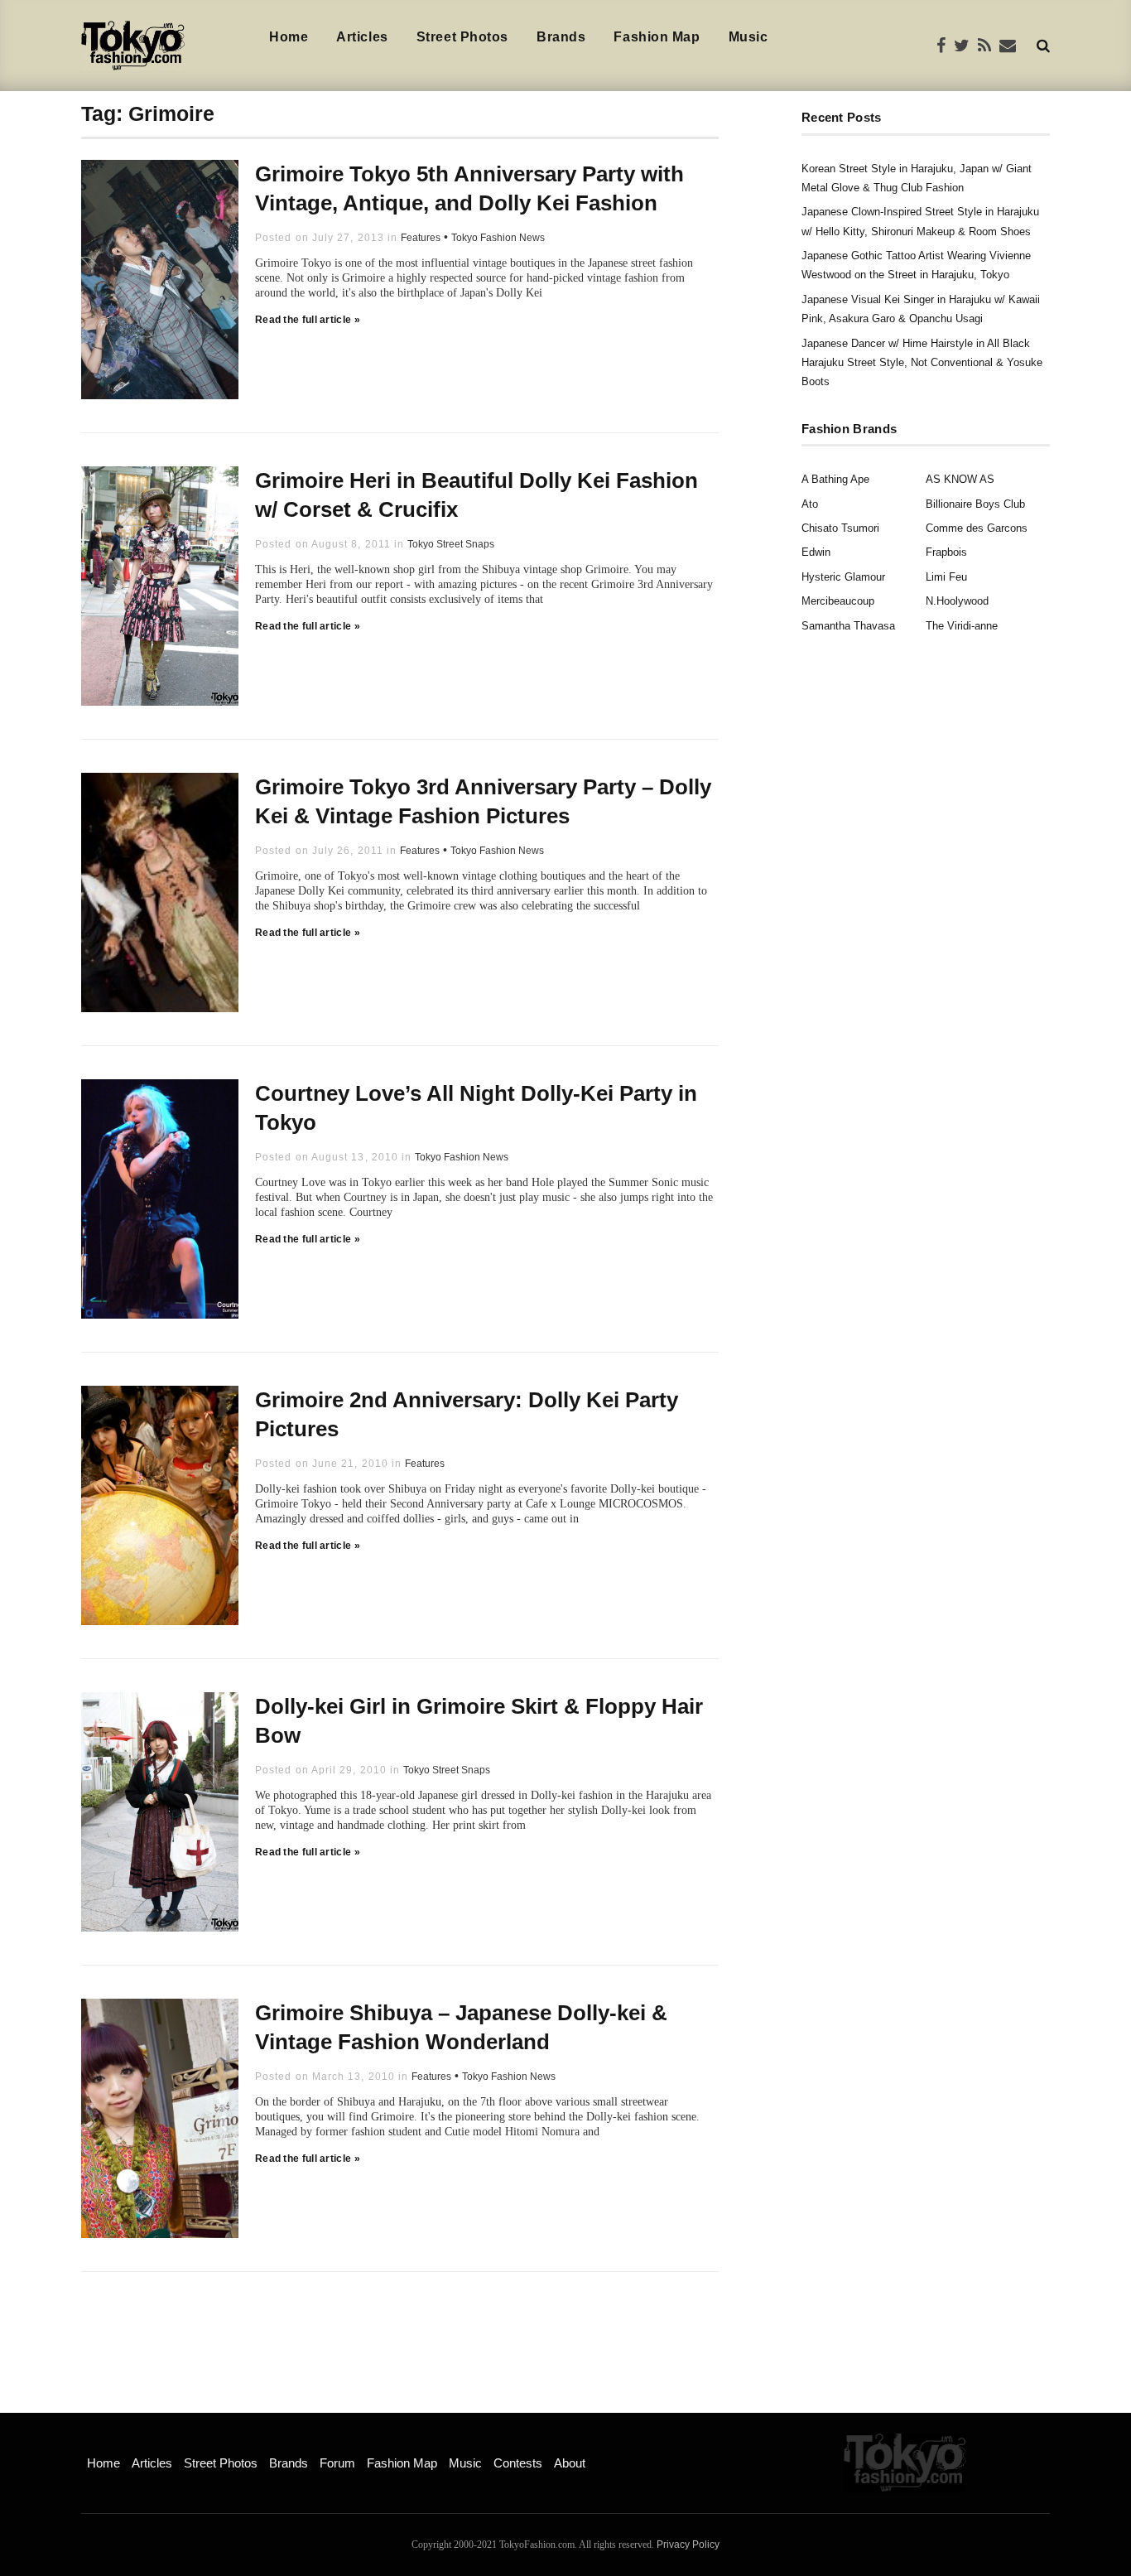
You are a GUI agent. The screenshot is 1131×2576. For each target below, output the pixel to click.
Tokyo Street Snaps (451, 544)
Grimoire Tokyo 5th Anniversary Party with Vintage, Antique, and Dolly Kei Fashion (469, 188)
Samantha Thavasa (848, 626)
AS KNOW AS (960, 479)
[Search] (1043, 45)
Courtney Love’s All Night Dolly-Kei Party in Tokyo (476, 1108)
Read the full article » (308, 320)
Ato (810, 504)
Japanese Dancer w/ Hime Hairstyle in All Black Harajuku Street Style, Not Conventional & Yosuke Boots (922, 363)
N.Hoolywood (957, 601)
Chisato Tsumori (840, 528)
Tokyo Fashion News (498, 238)
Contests (518, 2463)
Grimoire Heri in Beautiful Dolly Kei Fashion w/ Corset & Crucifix (476, 495)
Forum (337, 2463)
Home (289, 37)
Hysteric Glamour (843, 577)
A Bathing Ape (835, 479)
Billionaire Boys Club (975, 504)
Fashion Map (657, 37)
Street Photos (462, 37)
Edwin (816, 552)
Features (421, 238)
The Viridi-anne (962, 626)
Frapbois (946, 552)
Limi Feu (946, 577)
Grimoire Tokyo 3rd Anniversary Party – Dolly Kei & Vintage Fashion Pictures (483, 801)
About (570, 2463)
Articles (362, 37)
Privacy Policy (688, 2545)
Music (748, 37)
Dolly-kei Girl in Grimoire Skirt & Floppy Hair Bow (479, 1721)
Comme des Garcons (977, 528)
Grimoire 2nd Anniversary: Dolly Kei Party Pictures (467, 1414)
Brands (561, 37)
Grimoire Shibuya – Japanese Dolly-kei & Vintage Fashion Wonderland (461, 2027)
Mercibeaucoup (838, 601)
